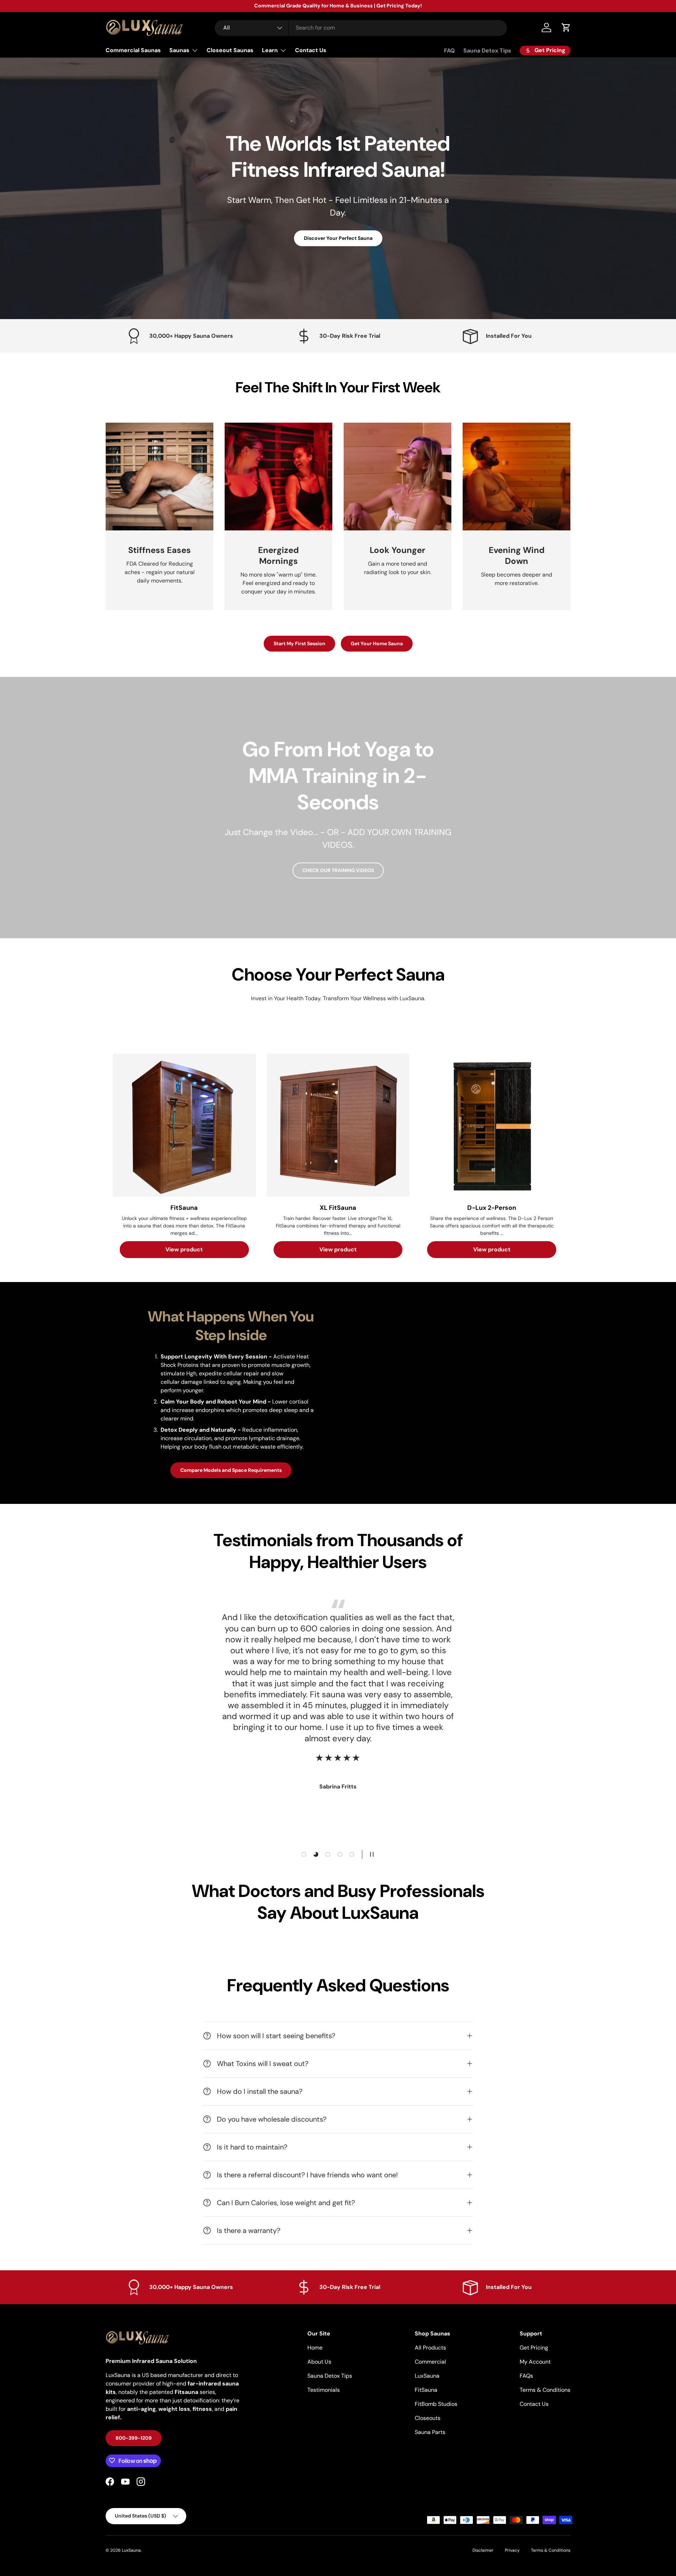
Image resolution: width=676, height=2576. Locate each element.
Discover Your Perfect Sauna (338, 238)
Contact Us (311, 50)
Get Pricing (534, 2348)
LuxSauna (427, 2376)
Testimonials (324, 2390)
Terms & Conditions (545, 2390)
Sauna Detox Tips (487, 51)
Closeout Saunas (230, 50)
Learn (270, 50)
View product (184, 1249)
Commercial (430, 2362)
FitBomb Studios (436, 2404)
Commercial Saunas (133, 50)
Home (315, 2348)
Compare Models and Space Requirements (231, 1470)
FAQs (526, 2376)
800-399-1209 (134, 2438)
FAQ (449, 51)
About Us (319, 2362)
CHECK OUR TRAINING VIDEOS (338, 870)
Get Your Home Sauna (377, 643)
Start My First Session (299, 643)
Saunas (179, 50)
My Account (535, 2362)
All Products (430, 2348)
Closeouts (428, 2418)
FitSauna (426, 2390)
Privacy (512, 2550)
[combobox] (361, 28)
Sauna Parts (430, 2432)
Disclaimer (483, 2550)
